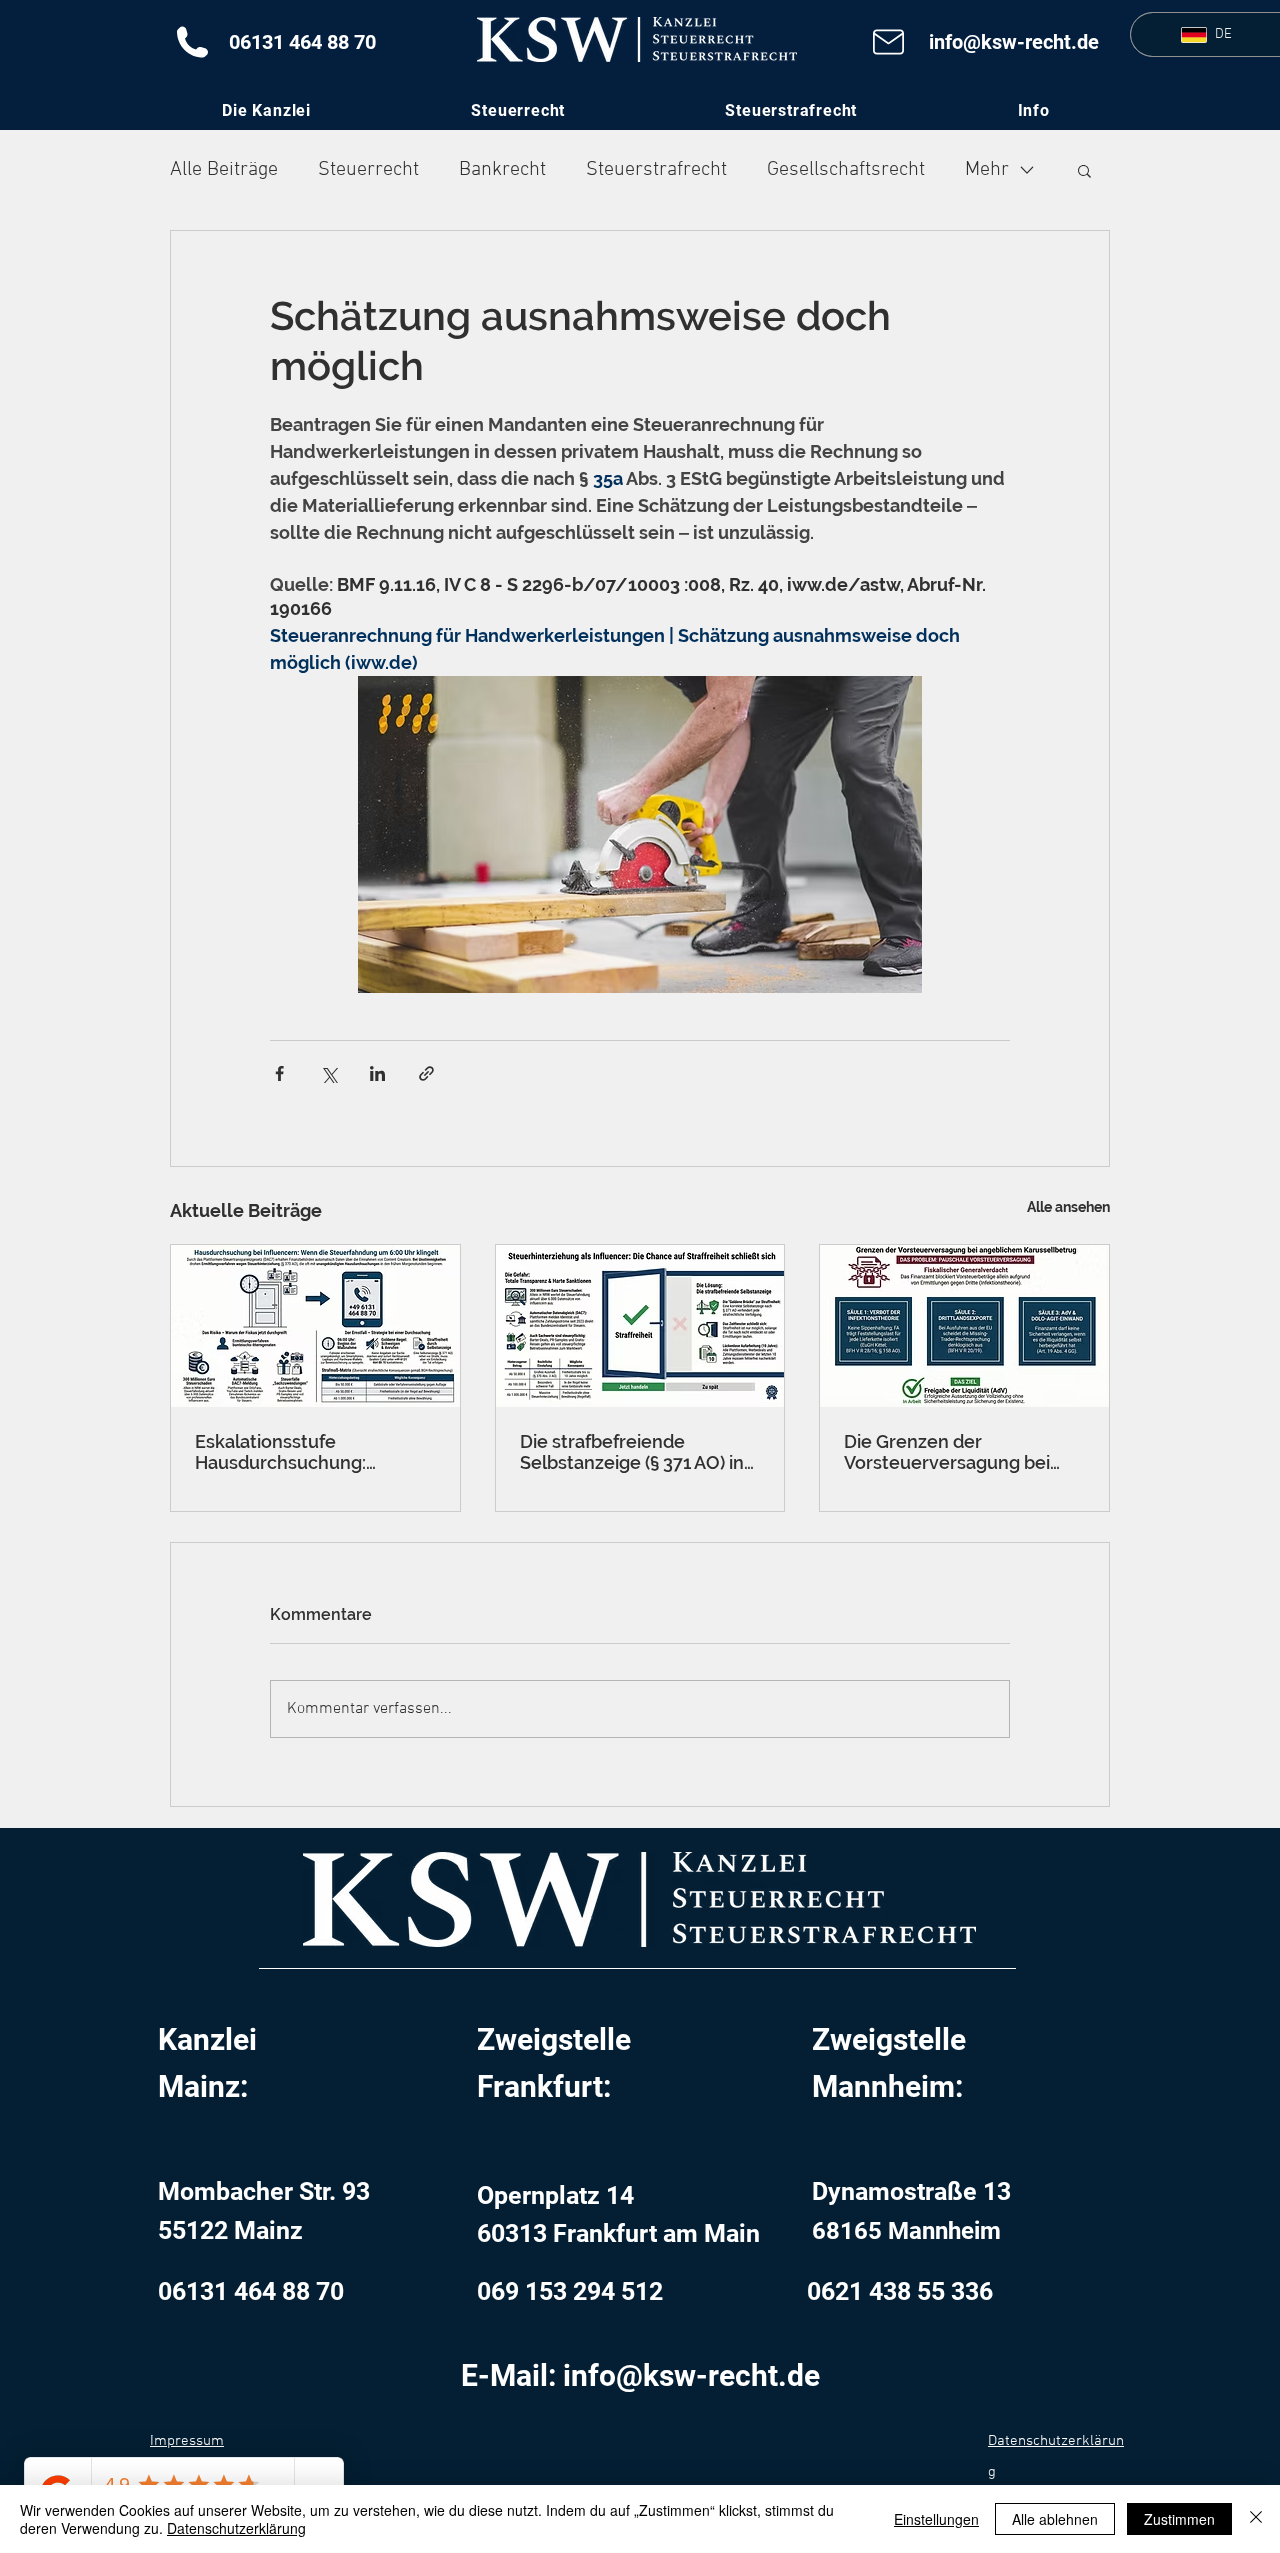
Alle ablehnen (1055, 2519)
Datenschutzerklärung (236, 2528)
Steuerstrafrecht (656, 170)
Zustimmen (1179, 2519)
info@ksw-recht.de (1014, 42)
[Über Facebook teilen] (279, 1073)
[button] (1033, 110)
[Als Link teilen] (426, 1073)
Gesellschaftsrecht (846, 170)
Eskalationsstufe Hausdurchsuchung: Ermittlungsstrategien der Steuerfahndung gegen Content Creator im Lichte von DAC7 (306, 1452)
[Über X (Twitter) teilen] (328, 1073)
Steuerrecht (368, 170)
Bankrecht (502, 170)
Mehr (987, 170)
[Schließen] (1256, 2519)
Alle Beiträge (224, 170)
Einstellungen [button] (936, 2519)
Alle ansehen (1068, 1207)
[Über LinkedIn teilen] (377, 1073)
